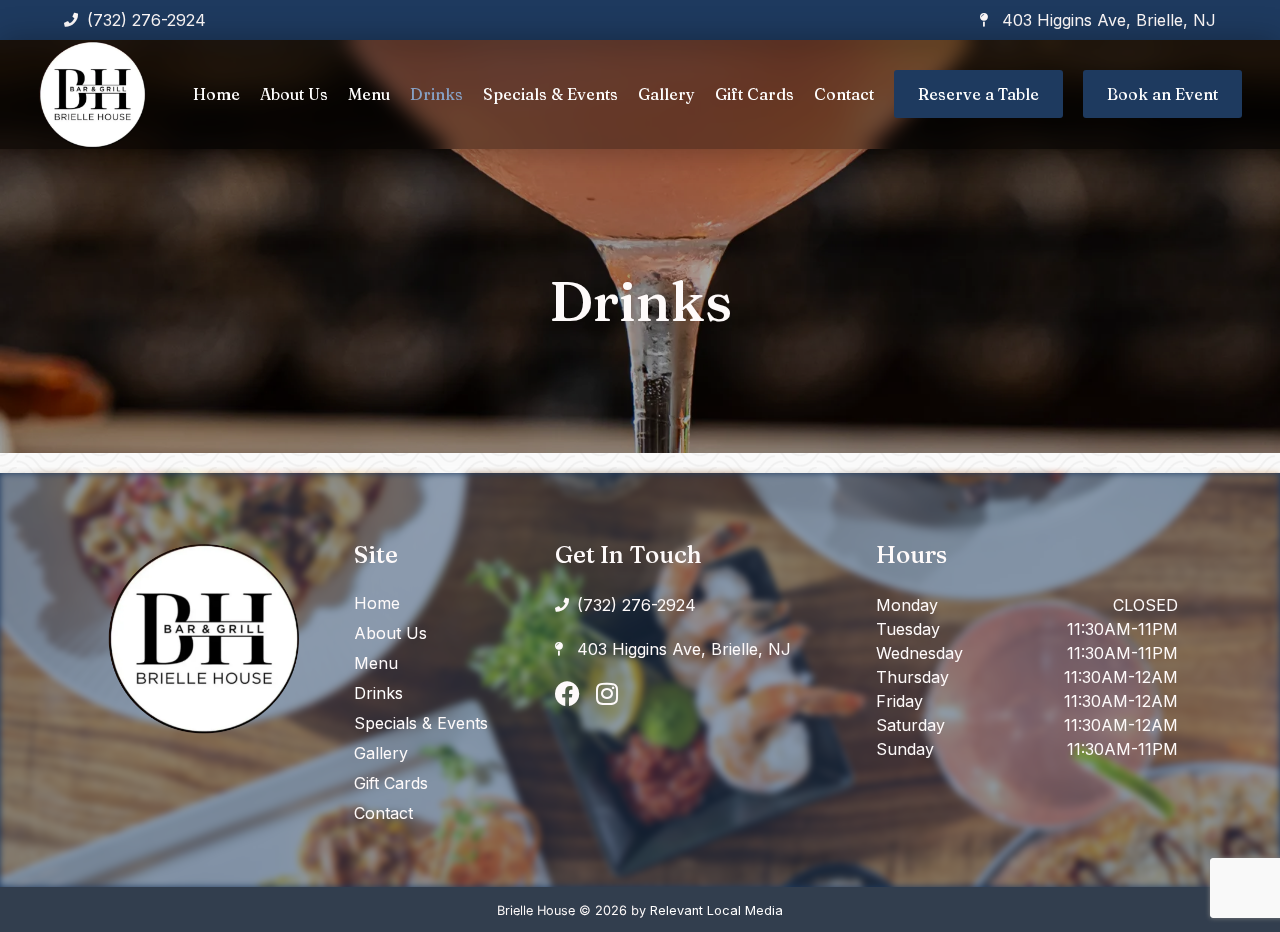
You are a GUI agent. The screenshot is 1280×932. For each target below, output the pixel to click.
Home (216, 94)
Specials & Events (550, 94)
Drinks (436, 94)
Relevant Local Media (716, 910)
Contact (844, 94)
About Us (294, 94)
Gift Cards (754, 94)
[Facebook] (567, 693)
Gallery (666, 94)
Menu (369, 94)
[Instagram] (607, 693)
